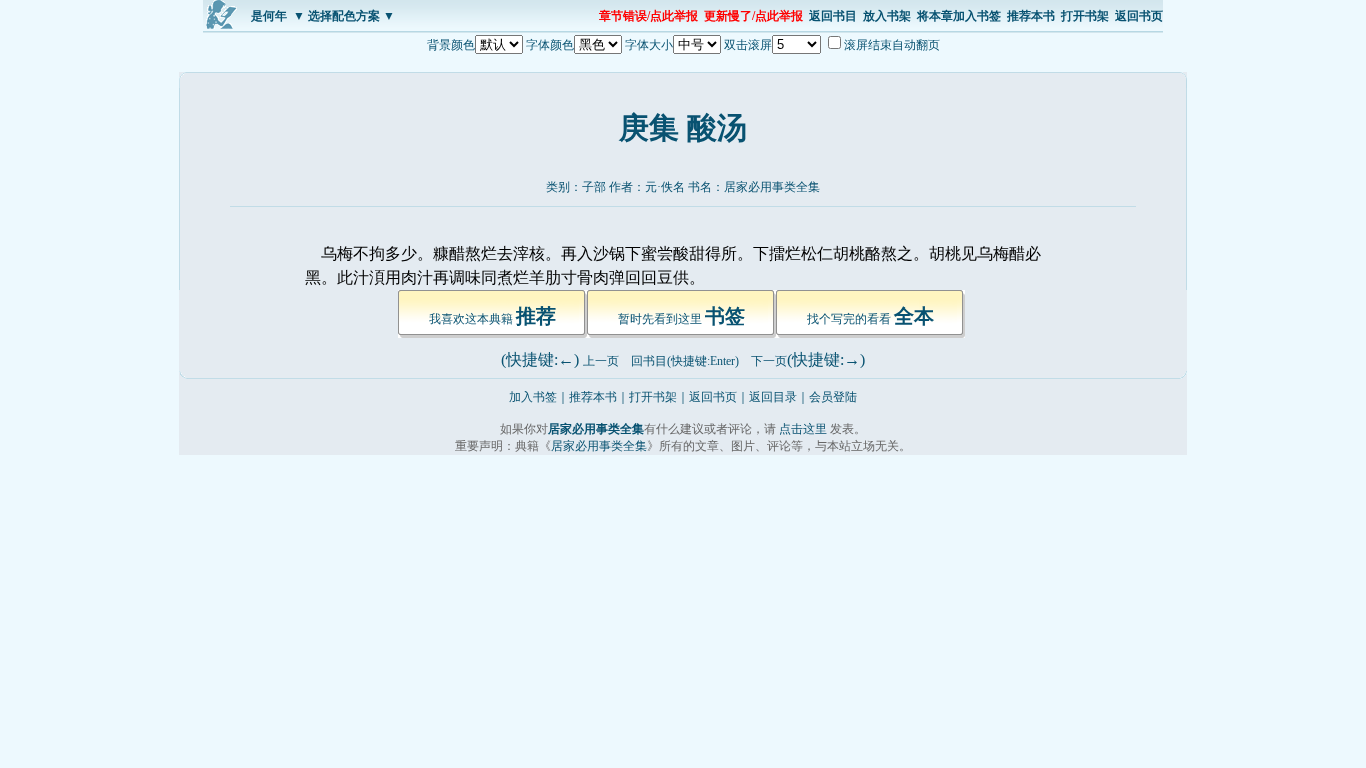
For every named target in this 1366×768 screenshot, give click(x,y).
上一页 (601, 361)
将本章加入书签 (959, 16)
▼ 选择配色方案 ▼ (344, 16)
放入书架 (887, 16)
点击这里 (803, 429)
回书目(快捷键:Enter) (685, 361)
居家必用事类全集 (772, 187)
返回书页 (1139, 16)
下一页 (769, 361)
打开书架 (1085, 16)
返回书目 (833, 16)
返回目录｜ (779, 397)
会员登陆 (833, 397)
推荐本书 (1031, 16)
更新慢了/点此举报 (753, 16)
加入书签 (533, 397)
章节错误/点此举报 (648, 16)
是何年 (269, 16)
